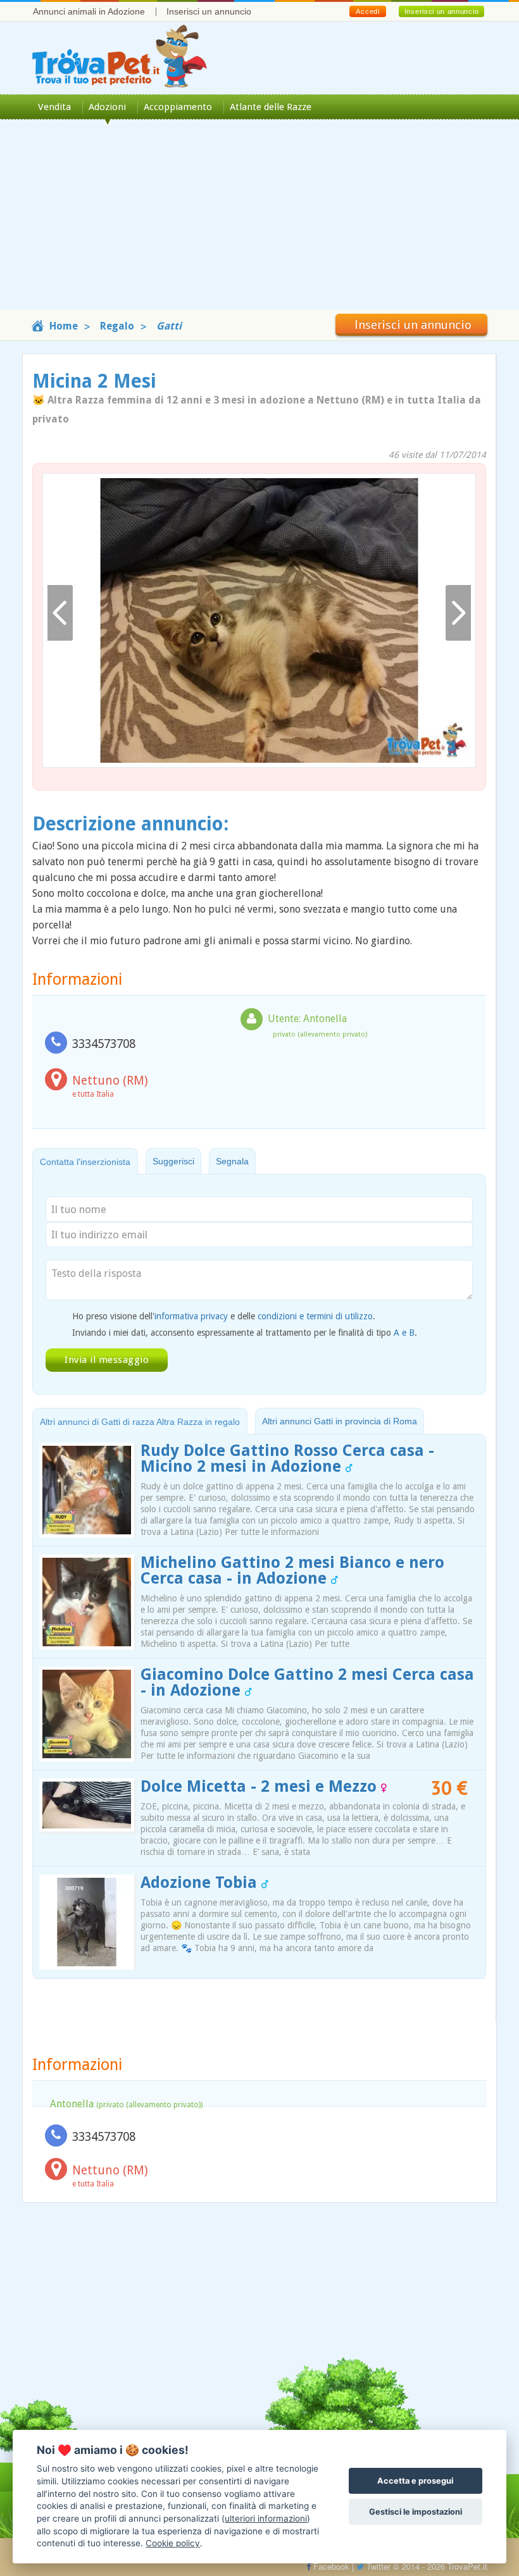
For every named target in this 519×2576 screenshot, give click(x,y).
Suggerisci (173, 1161)
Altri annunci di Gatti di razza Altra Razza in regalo (140, 1422)
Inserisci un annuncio (209, 11)
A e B (404, 1333)
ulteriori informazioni (266, 2518)
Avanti (458, 613)
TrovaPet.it (467, 2566)
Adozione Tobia (201, 1883)
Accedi (367, 11)
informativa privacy (191, 1316)
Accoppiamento (178, 107)
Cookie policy (173, 2543)
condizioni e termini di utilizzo (315, 1316)
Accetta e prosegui (415, 2481)
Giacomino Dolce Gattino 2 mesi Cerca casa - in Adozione (307, 1682)
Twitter (377, 2566)
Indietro (60, 613)
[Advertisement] (259, 221)
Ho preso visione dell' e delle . (224, 1316)
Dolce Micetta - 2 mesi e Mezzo (261, 1786)
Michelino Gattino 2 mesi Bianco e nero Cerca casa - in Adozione (292, 1570)
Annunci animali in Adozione (89, 11)
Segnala (232, 1161)
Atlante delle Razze (271, 107)
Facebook (330, 2566)
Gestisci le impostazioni (416, 2512)
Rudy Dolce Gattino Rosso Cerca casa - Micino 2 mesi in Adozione (287, 1458)
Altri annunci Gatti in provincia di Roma (340, 1421)
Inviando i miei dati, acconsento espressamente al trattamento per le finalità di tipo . (245, 1333)
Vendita (54, 107)
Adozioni (107, 107)
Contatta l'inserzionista (85, 1162)
